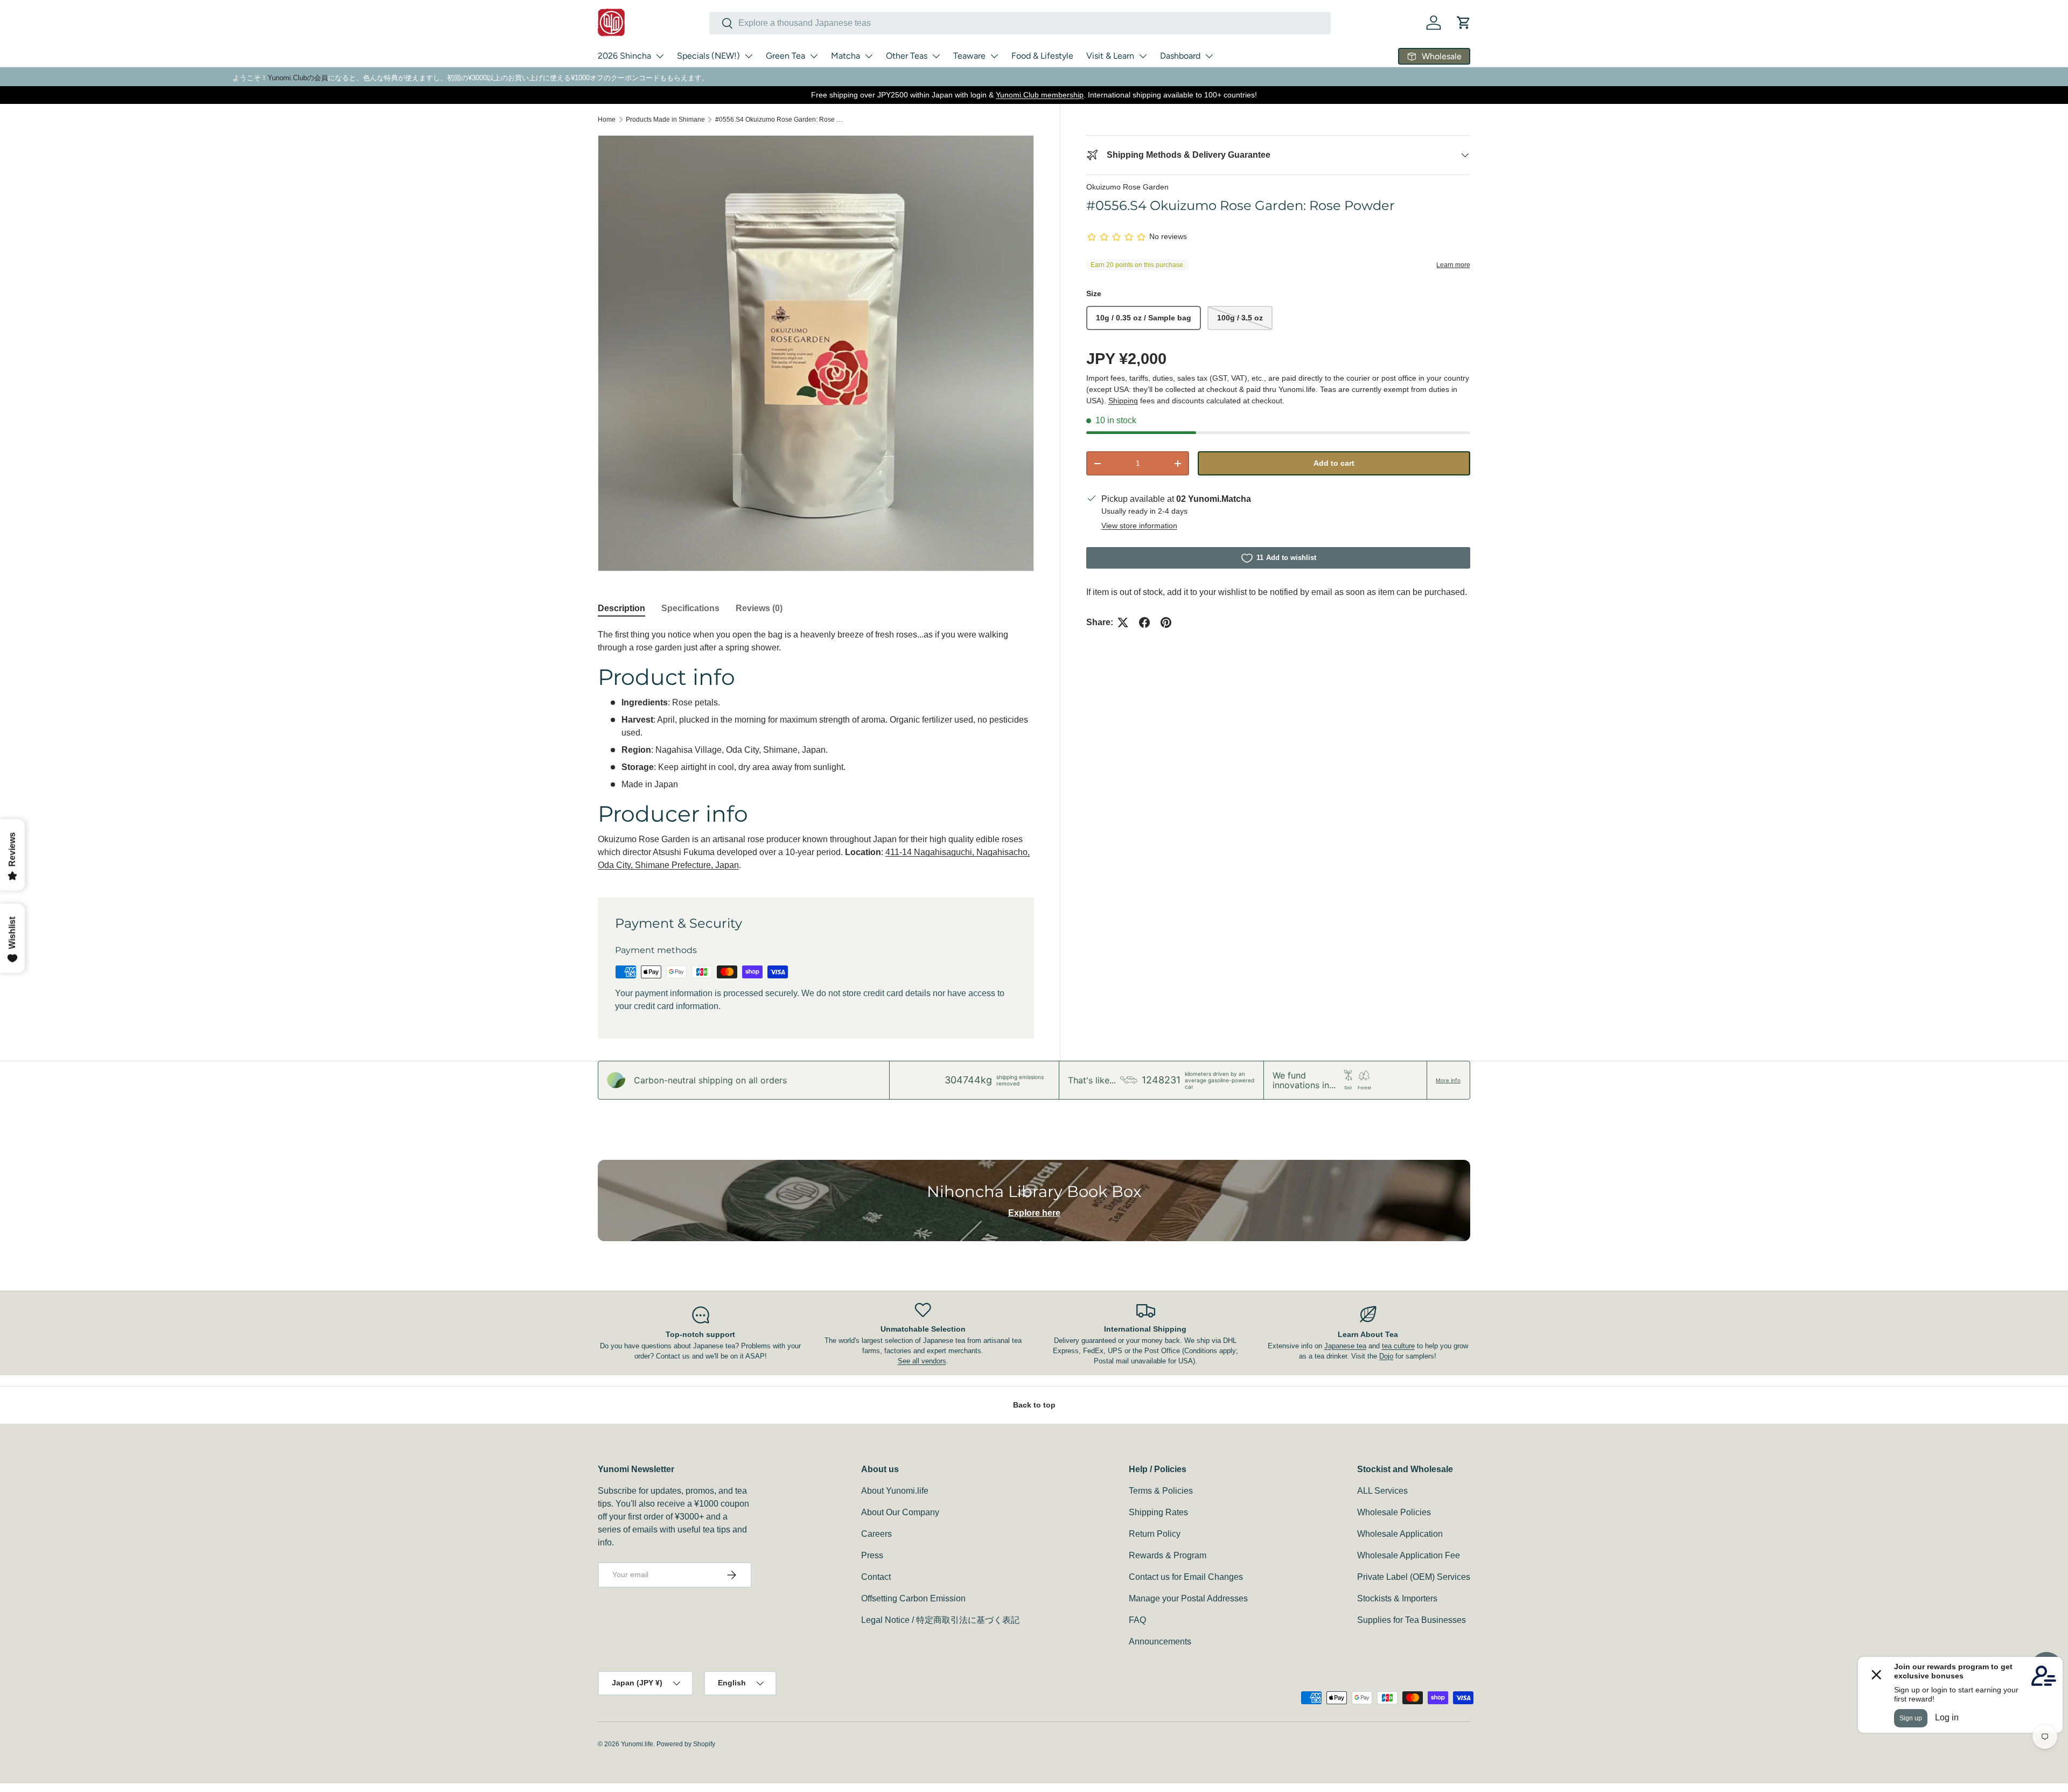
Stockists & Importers (1397, 1598)
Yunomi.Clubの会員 (298, 78)
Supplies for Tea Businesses (1412, 1620)
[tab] (621, 608)
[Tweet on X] (1123, 622)
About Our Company (900, 1512)
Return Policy (1155, 1534)
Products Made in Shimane (665, 120)
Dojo (1386, 1356)
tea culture (1398, 1346)
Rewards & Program (1168, 1555)
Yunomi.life (637, 1744)
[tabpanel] (816, 750)
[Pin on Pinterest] (1166, 622)
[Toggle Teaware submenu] (994, 56)
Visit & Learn (1110, 56)
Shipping (1123, 401)
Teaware (969, 56)
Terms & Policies (1161, 1491)
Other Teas (907, 56)
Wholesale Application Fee (1409, 1555)
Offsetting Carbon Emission (913, 1598)
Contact (876, 1577)
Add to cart (1334, 463)
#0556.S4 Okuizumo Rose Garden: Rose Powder (780, 120)
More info (1448, 1080)
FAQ (1137, 1620)
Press (872, 1555)
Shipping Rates (1158, 1512)
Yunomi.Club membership (1040, 95)
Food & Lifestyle (1042, 56)
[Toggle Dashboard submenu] (1209, 56)
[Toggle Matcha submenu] (869, 56)
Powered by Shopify (686, 1744)
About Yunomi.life (895, 1491)
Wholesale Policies (1394, 1512)
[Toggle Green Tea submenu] (814, 56)
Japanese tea (1345, 1346)
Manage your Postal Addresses (1188, 1598)
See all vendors (922, 1361)
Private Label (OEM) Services (1414, 1577)
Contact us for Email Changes (1186, 1577)
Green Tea (785, 56)
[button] (1464, 23)
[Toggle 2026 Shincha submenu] (660, 56)
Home (607, 120)
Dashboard (1180, 56)
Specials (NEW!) (708, 56)
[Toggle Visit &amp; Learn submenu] (1143, 56)
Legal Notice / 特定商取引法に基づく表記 (940, 1620)
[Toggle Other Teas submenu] (936, 56)
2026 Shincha (624, 56)
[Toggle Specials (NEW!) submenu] (749, 56)
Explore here (1034, 1213)
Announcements (1160, 1641)
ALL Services (1382, 1491)
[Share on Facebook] (1144, 622)
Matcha (846, 56)
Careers (876, 1534)
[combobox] (1020, 23)
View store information (1139, 526)
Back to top (1034, 1405)
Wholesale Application (1400, 1534)
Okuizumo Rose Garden (1127, 187)
